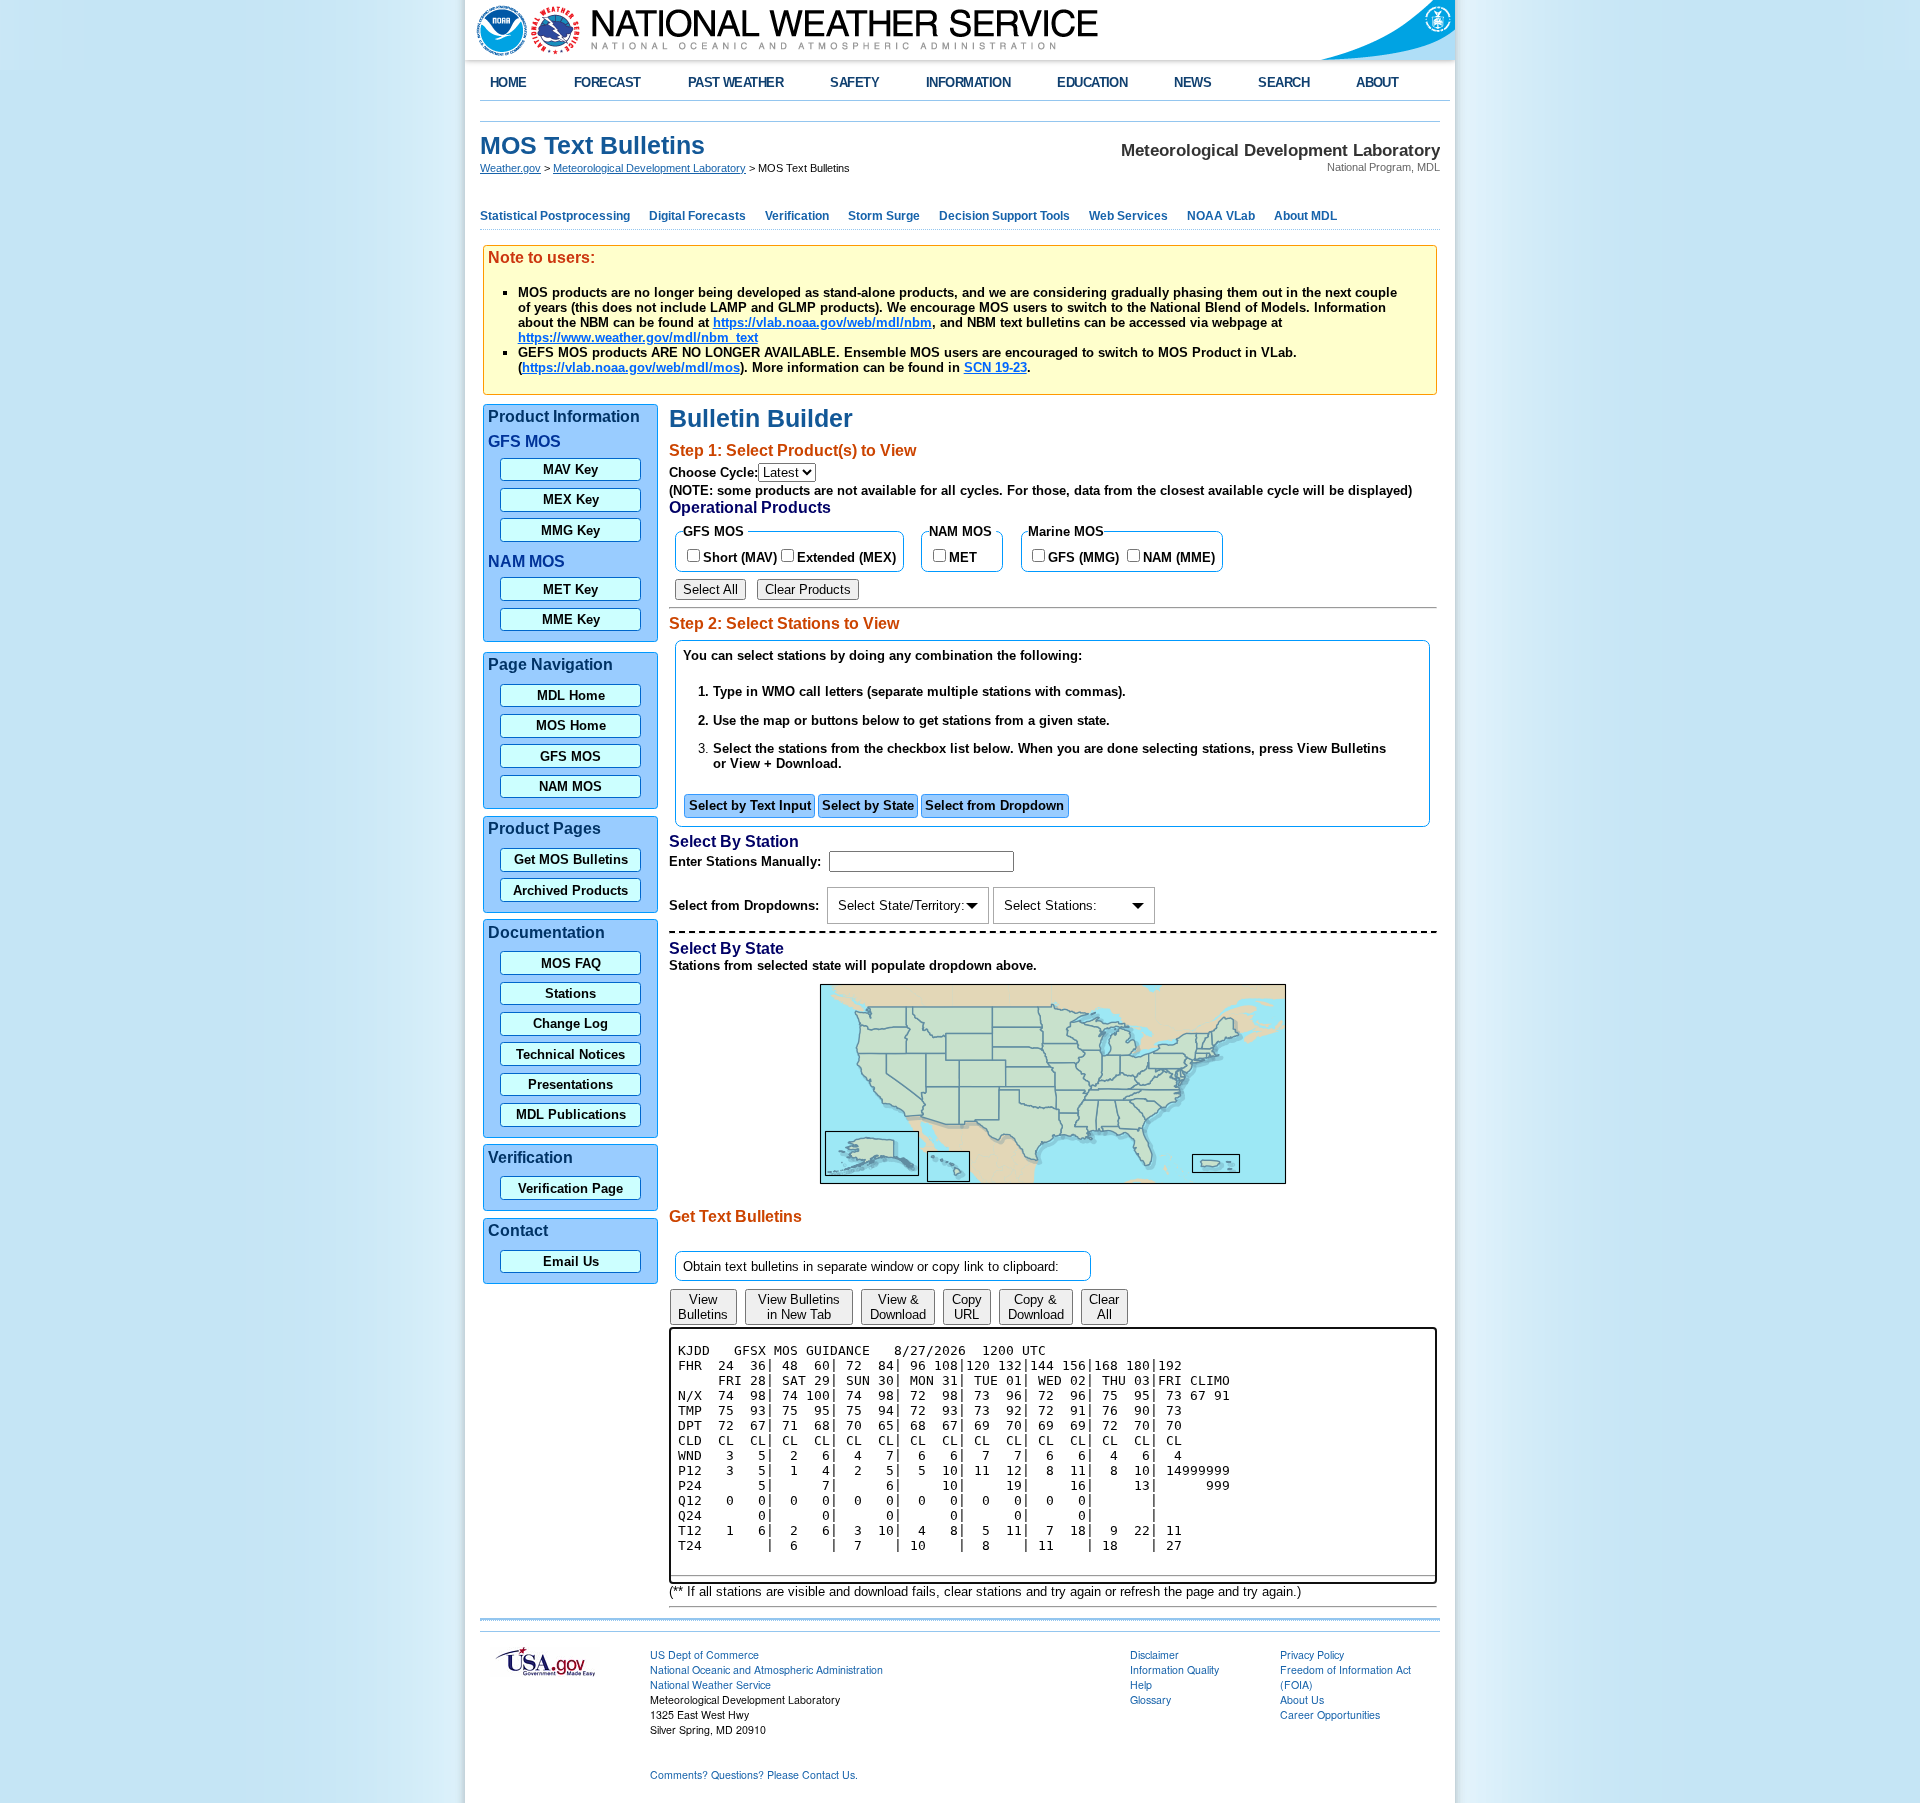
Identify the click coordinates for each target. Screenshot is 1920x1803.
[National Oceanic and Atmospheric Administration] (497, 30)
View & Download (898, 1307)
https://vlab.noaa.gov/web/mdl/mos (631, 367)
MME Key (571, 619)
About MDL (1305, 216)
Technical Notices (570, 1054)
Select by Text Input (750, 805)
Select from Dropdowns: (746, 905)
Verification (797, 216)
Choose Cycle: (713, 472)
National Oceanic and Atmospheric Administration (766, 1669)
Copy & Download (1036, 1307)
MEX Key (571, 499)
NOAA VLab (1221, 216)
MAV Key (570, 469)
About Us (1302, 1699)
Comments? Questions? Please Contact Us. (754, 1774)
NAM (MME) (1179, 557)
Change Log (570, 1023)
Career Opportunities (1330, 1714)
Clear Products (808, 589)
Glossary (1150, 1699)
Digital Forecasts (697, 216)
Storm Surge (884, 216)
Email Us (571, 1261)
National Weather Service (710, 1684)
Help (1141, 1684)
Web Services (1128, 216)
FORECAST (607, 82)
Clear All (1104, 1307)
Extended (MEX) (846, 557)
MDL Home (571, 695)
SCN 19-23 (995, 367)
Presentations (570, 1084)
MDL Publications (571, 1114)
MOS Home (571, 725)
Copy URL (967, 1307)
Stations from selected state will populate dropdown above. (855, 965)
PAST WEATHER (736, 82)
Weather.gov (510, 168)
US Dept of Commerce (704, 1654)
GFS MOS (570, 756)
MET (963, 557)
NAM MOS (570, 786)
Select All (710, 589)
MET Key (570, 589)
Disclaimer (1154, 1654)
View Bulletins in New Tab (799, 1307)
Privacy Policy (1312, 1654)
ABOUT (1377, 82)
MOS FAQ (571, 963)
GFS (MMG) (1083, 557)
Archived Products (570, 890)
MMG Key (570, 530)
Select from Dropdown (994, 805)
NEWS (1192, 82)
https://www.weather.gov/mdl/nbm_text (638, 337)
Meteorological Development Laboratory (649, 168)
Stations (570, 993)
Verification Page (570, 1188)
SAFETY (854, 82)
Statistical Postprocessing (555, 216)
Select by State (868, 805)
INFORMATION (968, 82)
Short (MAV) (740, 557)
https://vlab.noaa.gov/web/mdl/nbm (822, 322)
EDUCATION (1092, 82)
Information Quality (1174, 1669)
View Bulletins (703, 1307)
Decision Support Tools (1004, 216)
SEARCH (1283, 82)
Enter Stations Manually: (747, 861)
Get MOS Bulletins (571, 859)
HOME (508, 82)
